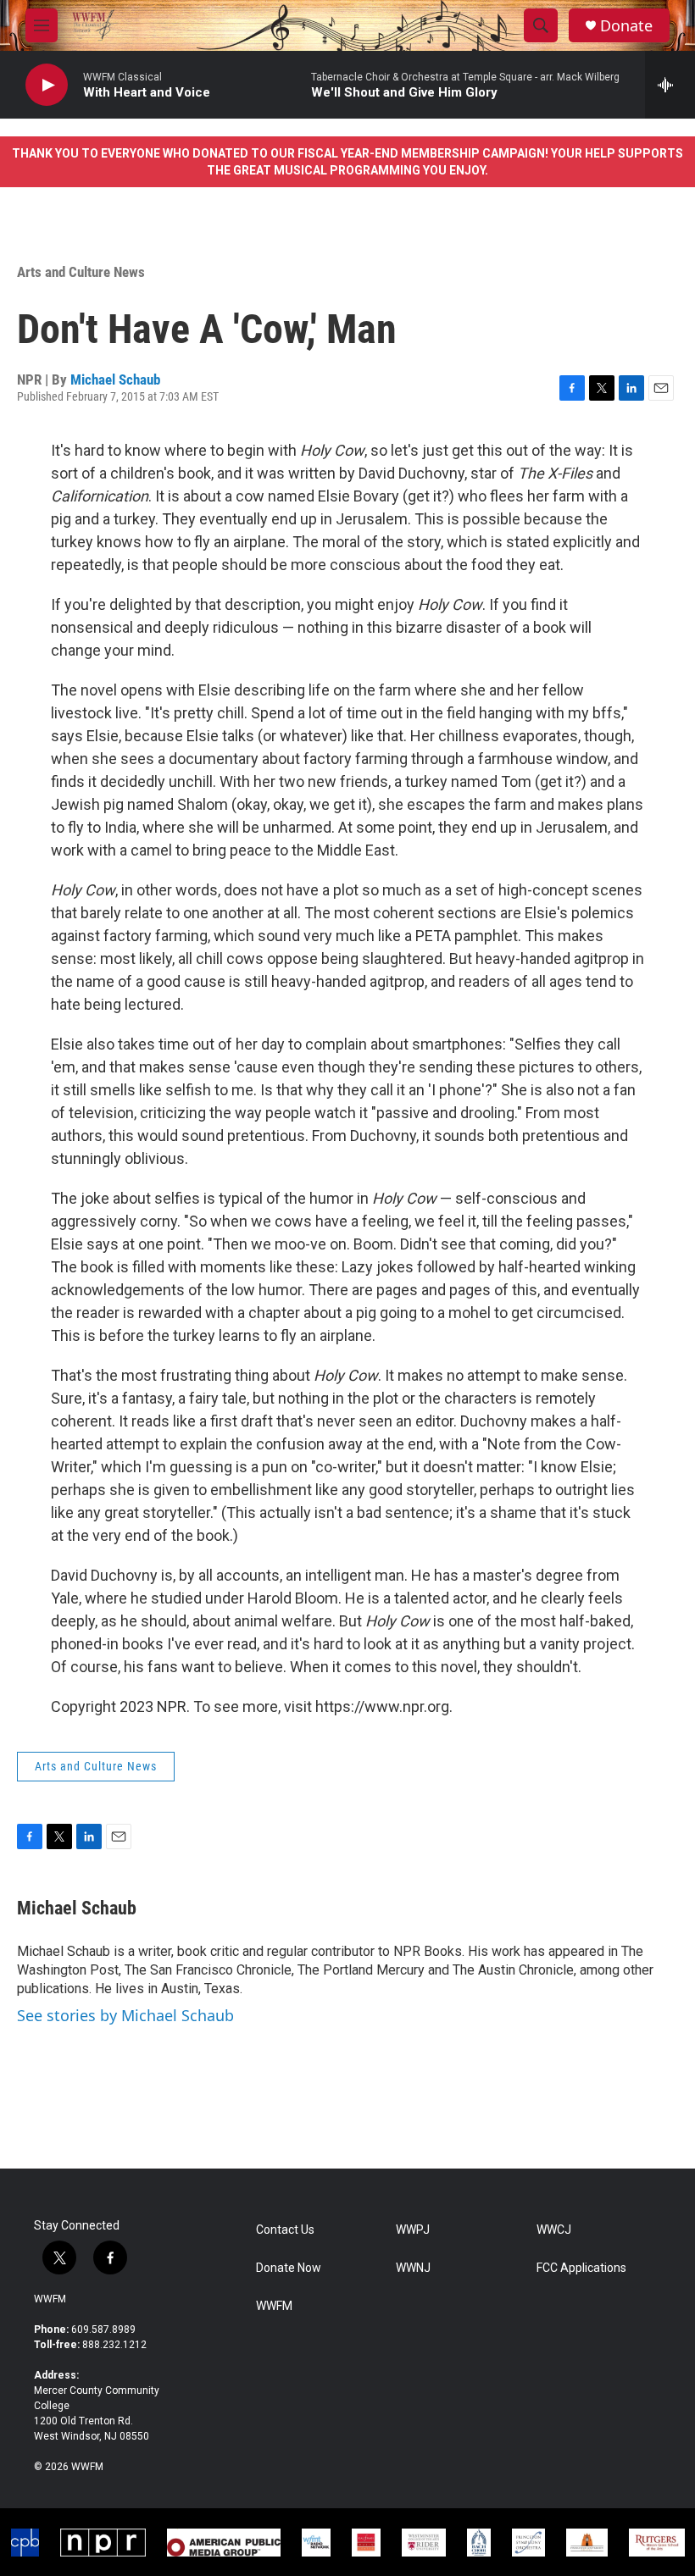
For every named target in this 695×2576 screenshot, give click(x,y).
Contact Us (285, 2230)
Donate (626, 26)
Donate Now (289, 2268)
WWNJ (413, 2268)
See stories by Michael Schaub (125, 2015)
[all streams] (670, 85)
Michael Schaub (115, 379)
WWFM (50, 2299)
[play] (47, 85)
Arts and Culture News (81, 272)
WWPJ (413, 2230)
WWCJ (554, 2230)
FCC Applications (581, 2268)
